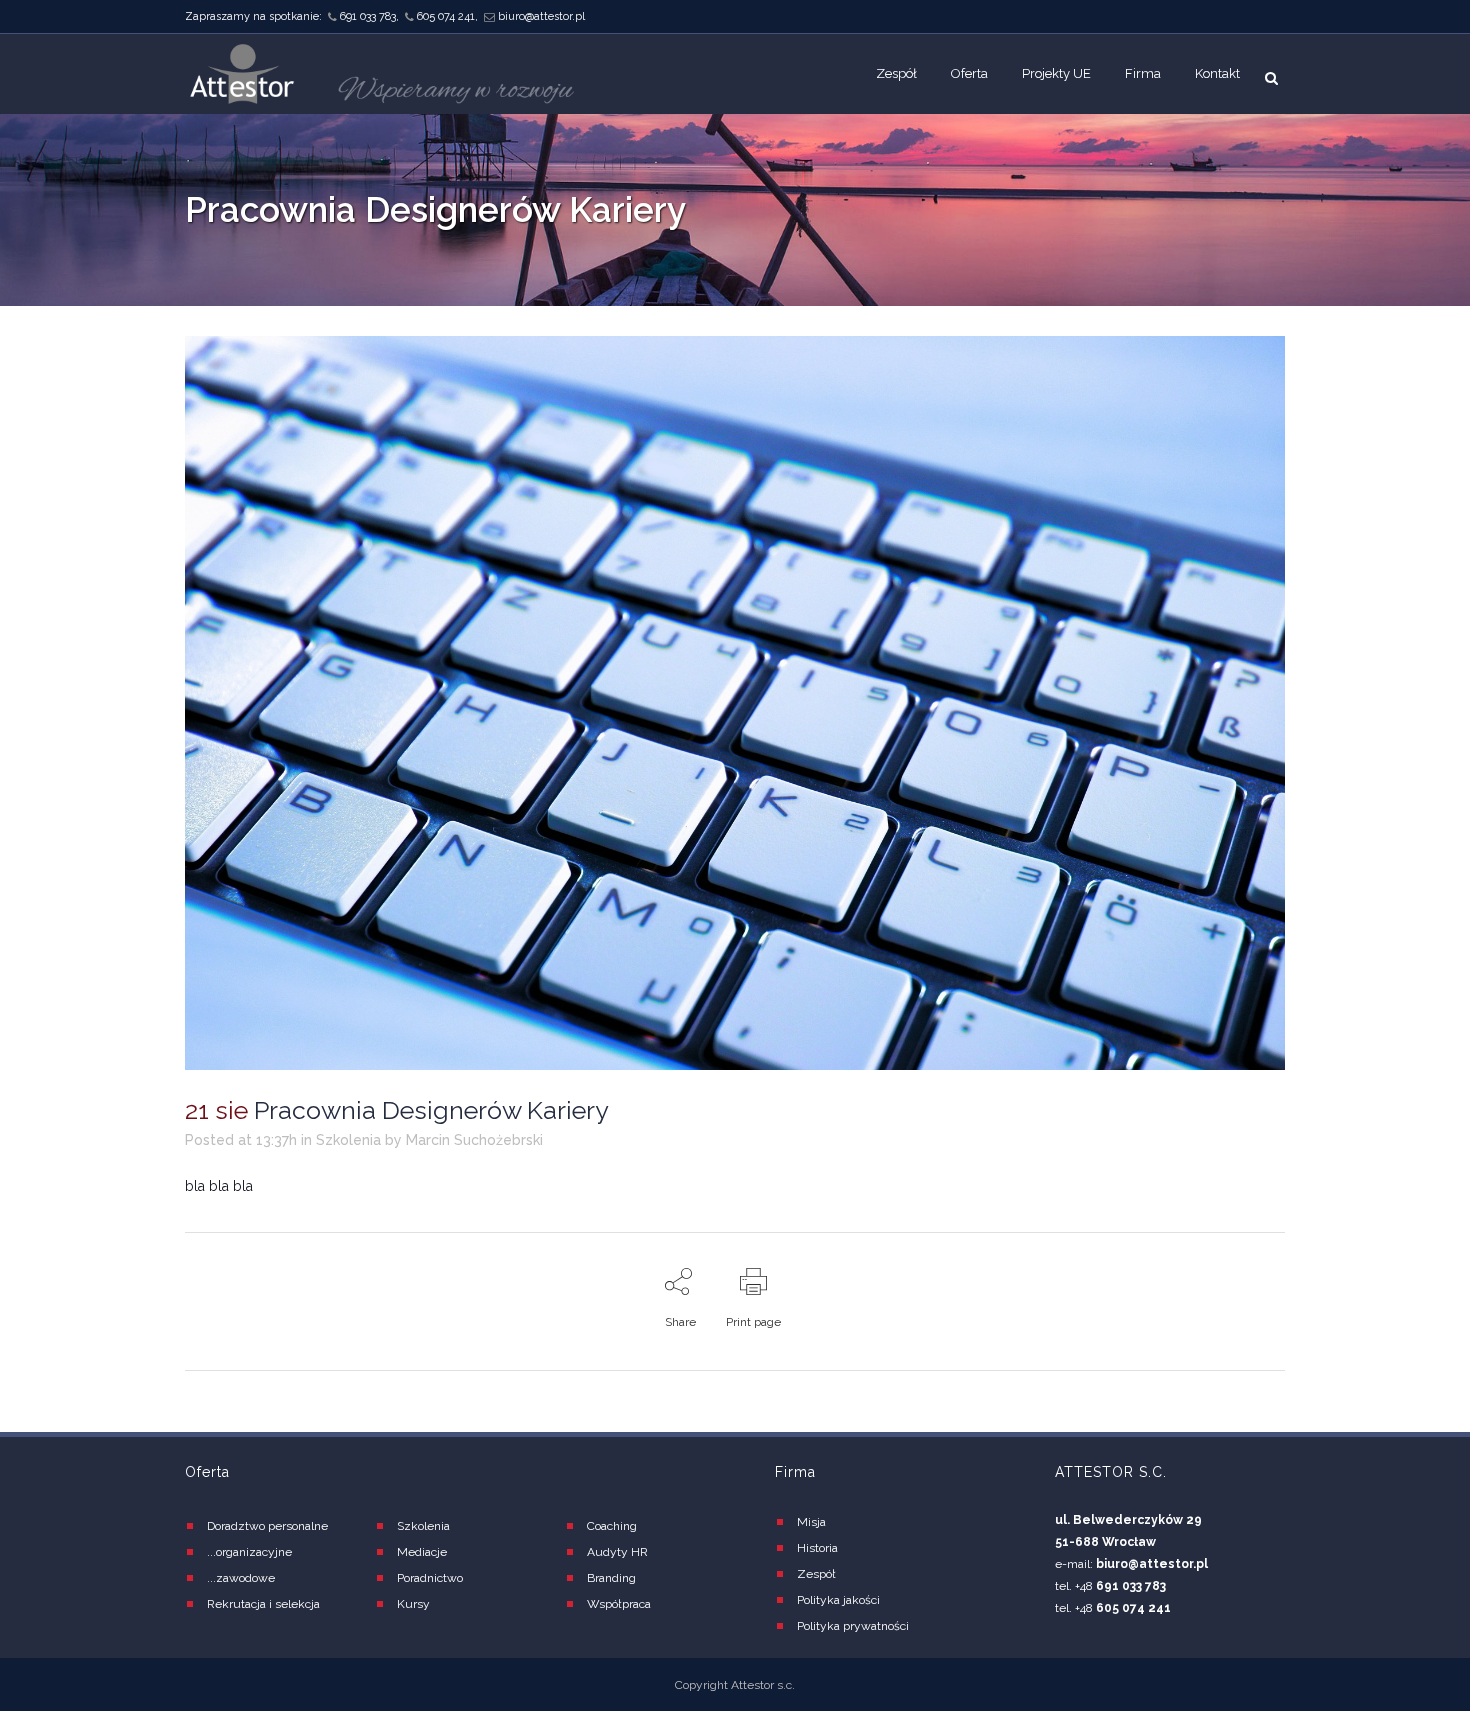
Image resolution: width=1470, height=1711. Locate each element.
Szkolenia (348, 1140)
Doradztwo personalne (267, 1526)
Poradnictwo (430, 1578)
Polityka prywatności (853, 1626)
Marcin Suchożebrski (474, 1140)
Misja (811, 1522)
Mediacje (422, 1552)
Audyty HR (617, 1552)
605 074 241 (446, 16)
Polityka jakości (838, 1600)
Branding (611, 1578)
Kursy (413, 1604)
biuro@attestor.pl (541, 16)
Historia (817, 1548)
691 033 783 (368, 16)
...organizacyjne (249, 1552)
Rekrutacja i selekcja (263, 1604)
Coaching (612, 1526)
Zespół (816, 1574)
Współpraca (619, 1604)
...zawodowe (241, 1578)
